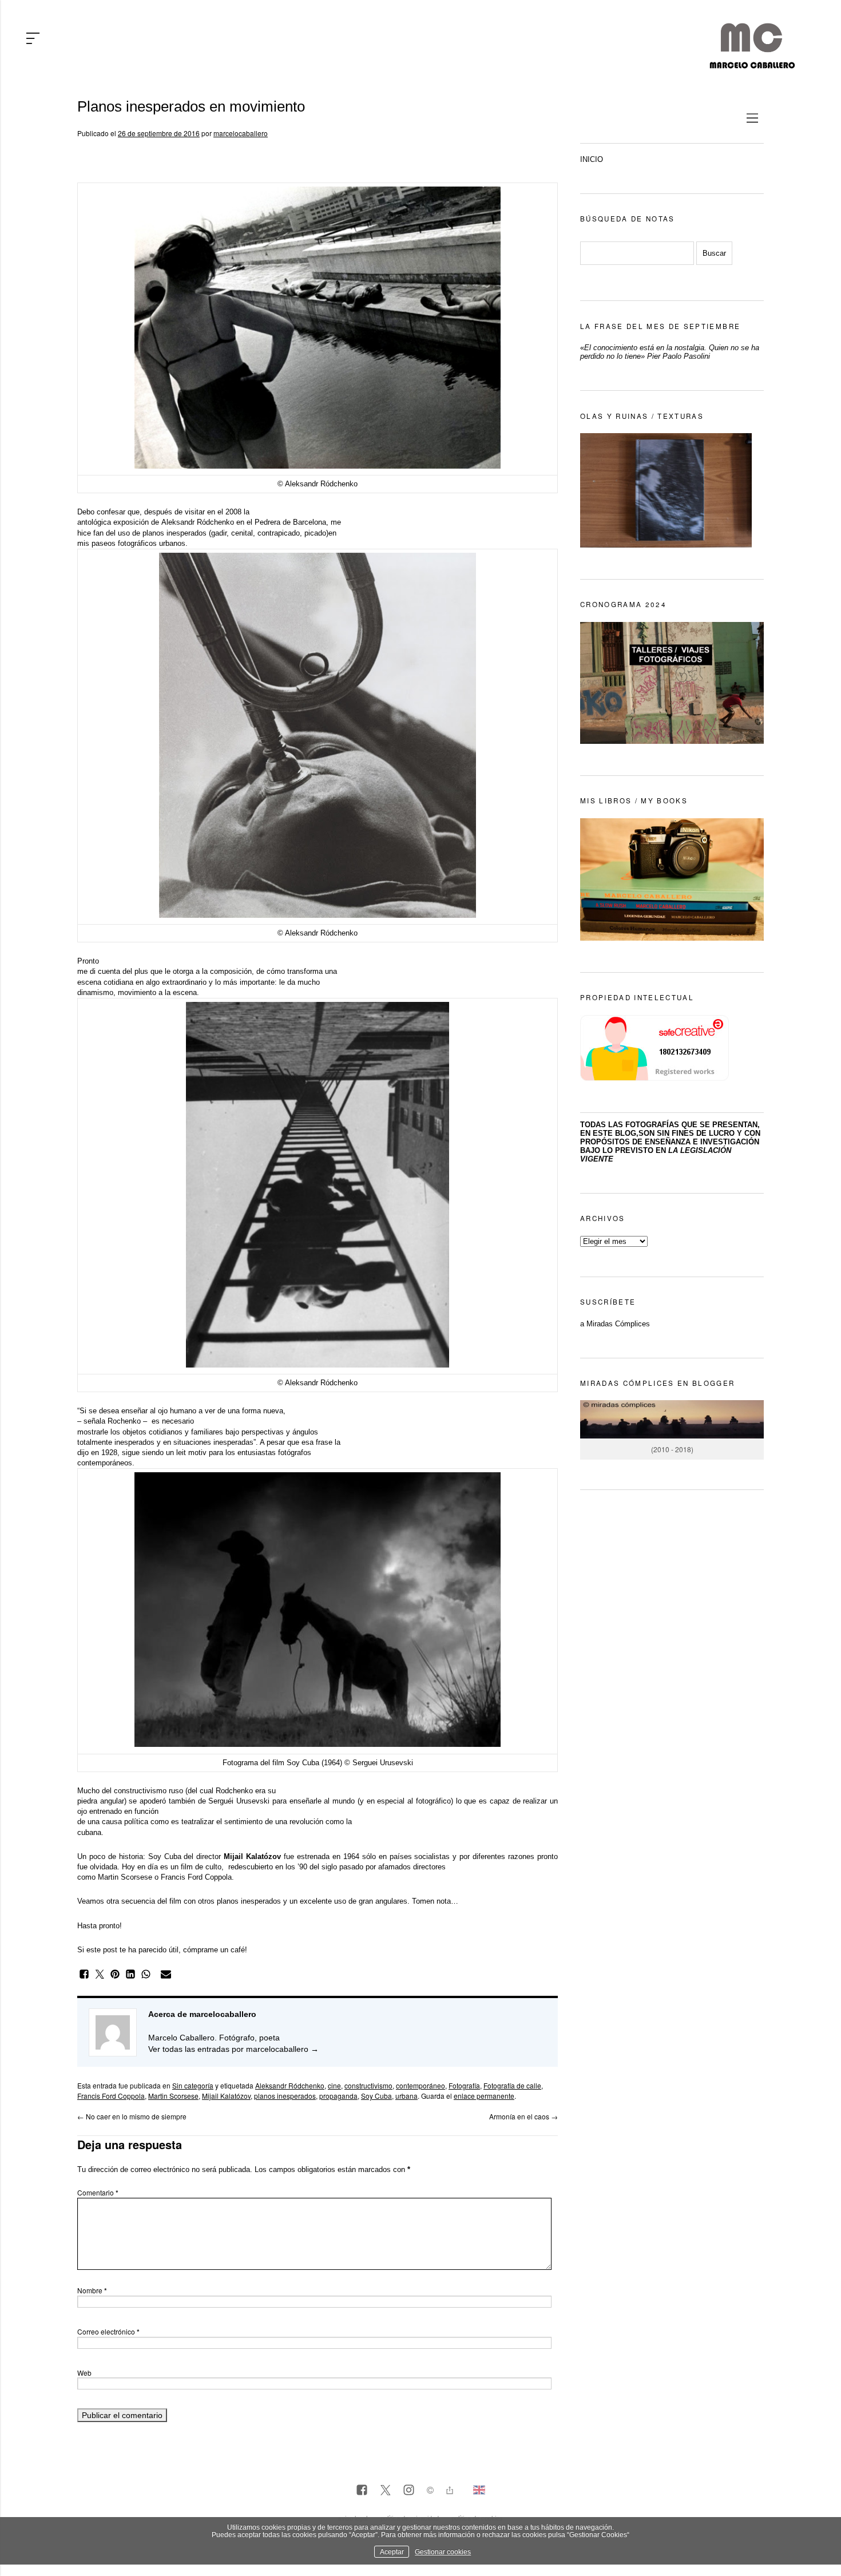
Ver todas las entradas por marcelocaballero (233, 2049)
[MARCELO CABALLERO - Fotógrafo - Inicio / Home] (752, 64)
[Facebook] (362, 2491)
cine (334, 2085)
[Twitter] (385, 2491)
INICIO (592, 159)
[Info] (430, 2492)
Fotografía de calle (512, 2085)
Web (84, 2373)
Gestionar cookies (443, 2552)
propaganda (338, 2096)
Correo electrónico (108, 2331)
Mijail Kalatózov (226, 2096)
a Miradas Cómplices (615, 1324)
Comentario (98, 2192)
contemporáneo (420, 2085)
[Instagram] (409, 2491)
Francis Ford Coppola (111, 2096)
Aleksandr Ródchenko (290, 2085)
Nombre (92, 2290)
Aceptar (392, 2552)
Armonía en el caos (523, 2116)
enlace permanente (484, 2096)
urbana (406, 2096)
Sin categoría (193, 2085)
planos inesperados (285, 2096)
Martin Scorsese (173, 2096)
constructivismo (368, 2085)
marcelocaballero (241, 133)
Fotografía (464, 2085)
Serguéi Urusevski (239, 1801)
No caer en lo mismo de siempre (132, 2116)
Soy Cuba (303, 1763)
